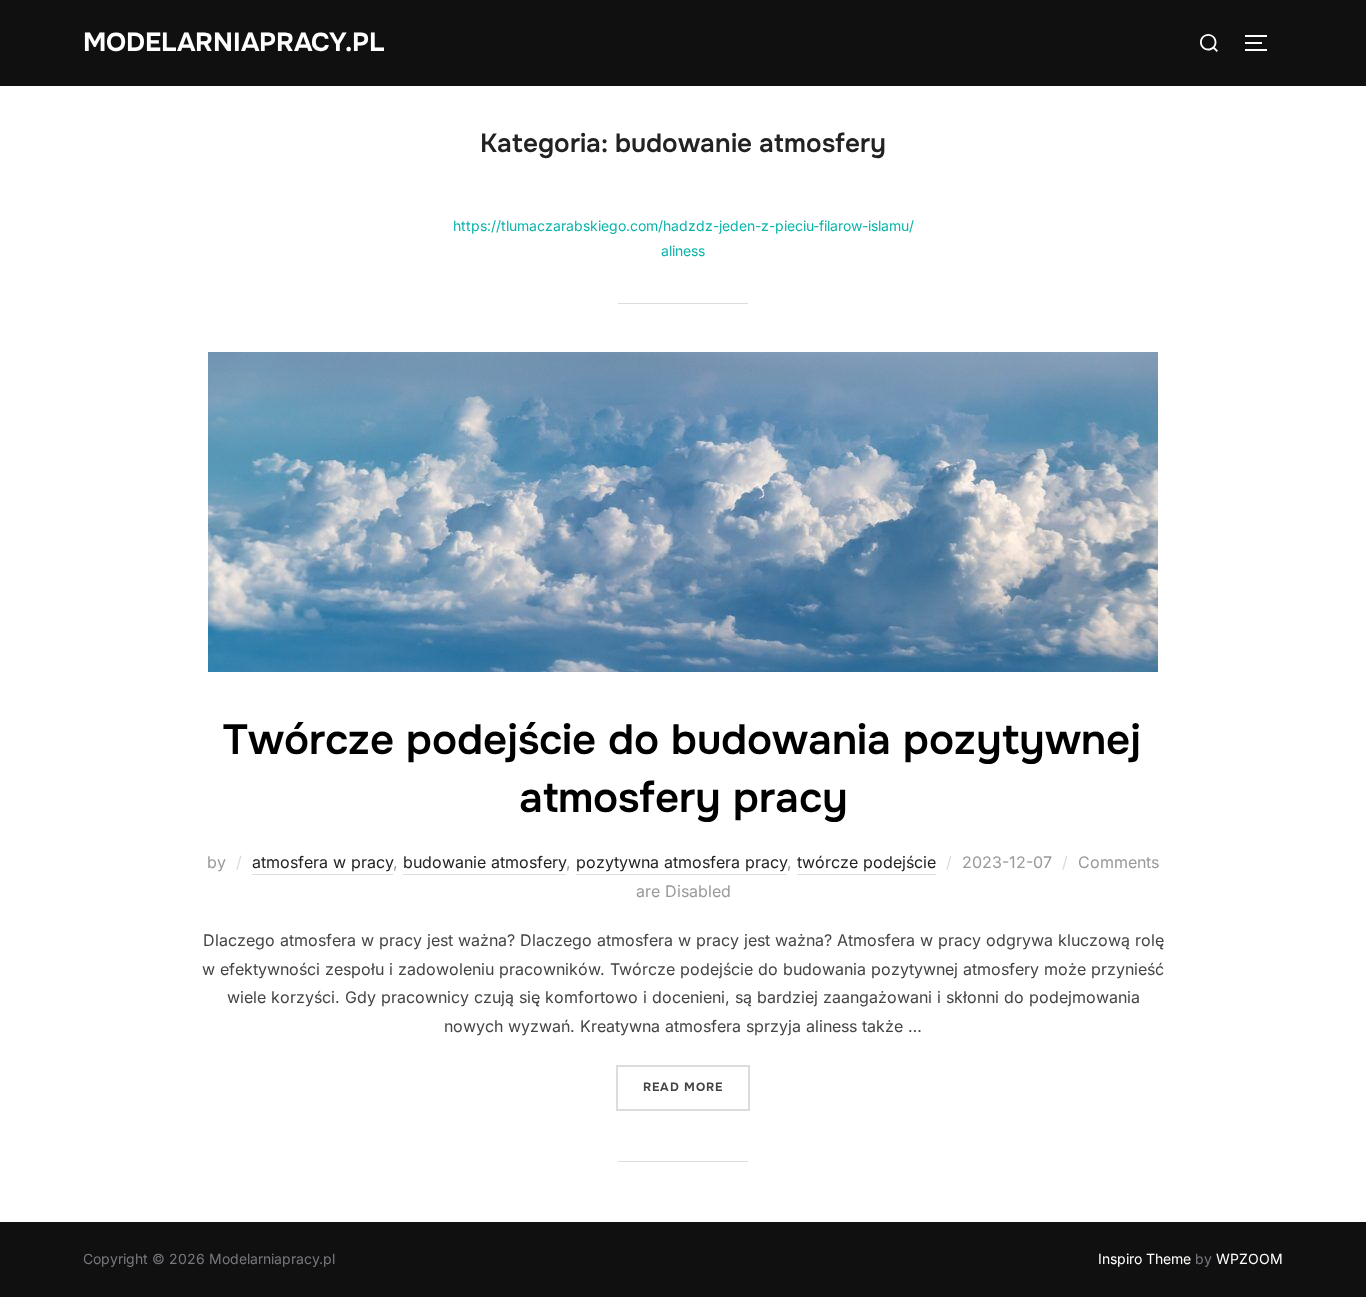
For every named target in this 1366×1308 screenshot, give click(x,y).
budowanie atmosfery (484, 862)
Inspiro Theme (1144, 1258)
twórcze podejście (866, 862)
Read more (696, 1086)
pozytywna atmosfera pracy (681, 862)
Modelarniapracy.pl (233, 42)
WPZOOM (1249, 1258)
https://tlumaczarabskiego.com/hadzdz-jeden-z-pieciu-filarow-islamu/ (683, 225)
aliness (683, 250)
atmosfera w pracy (322, 862)
